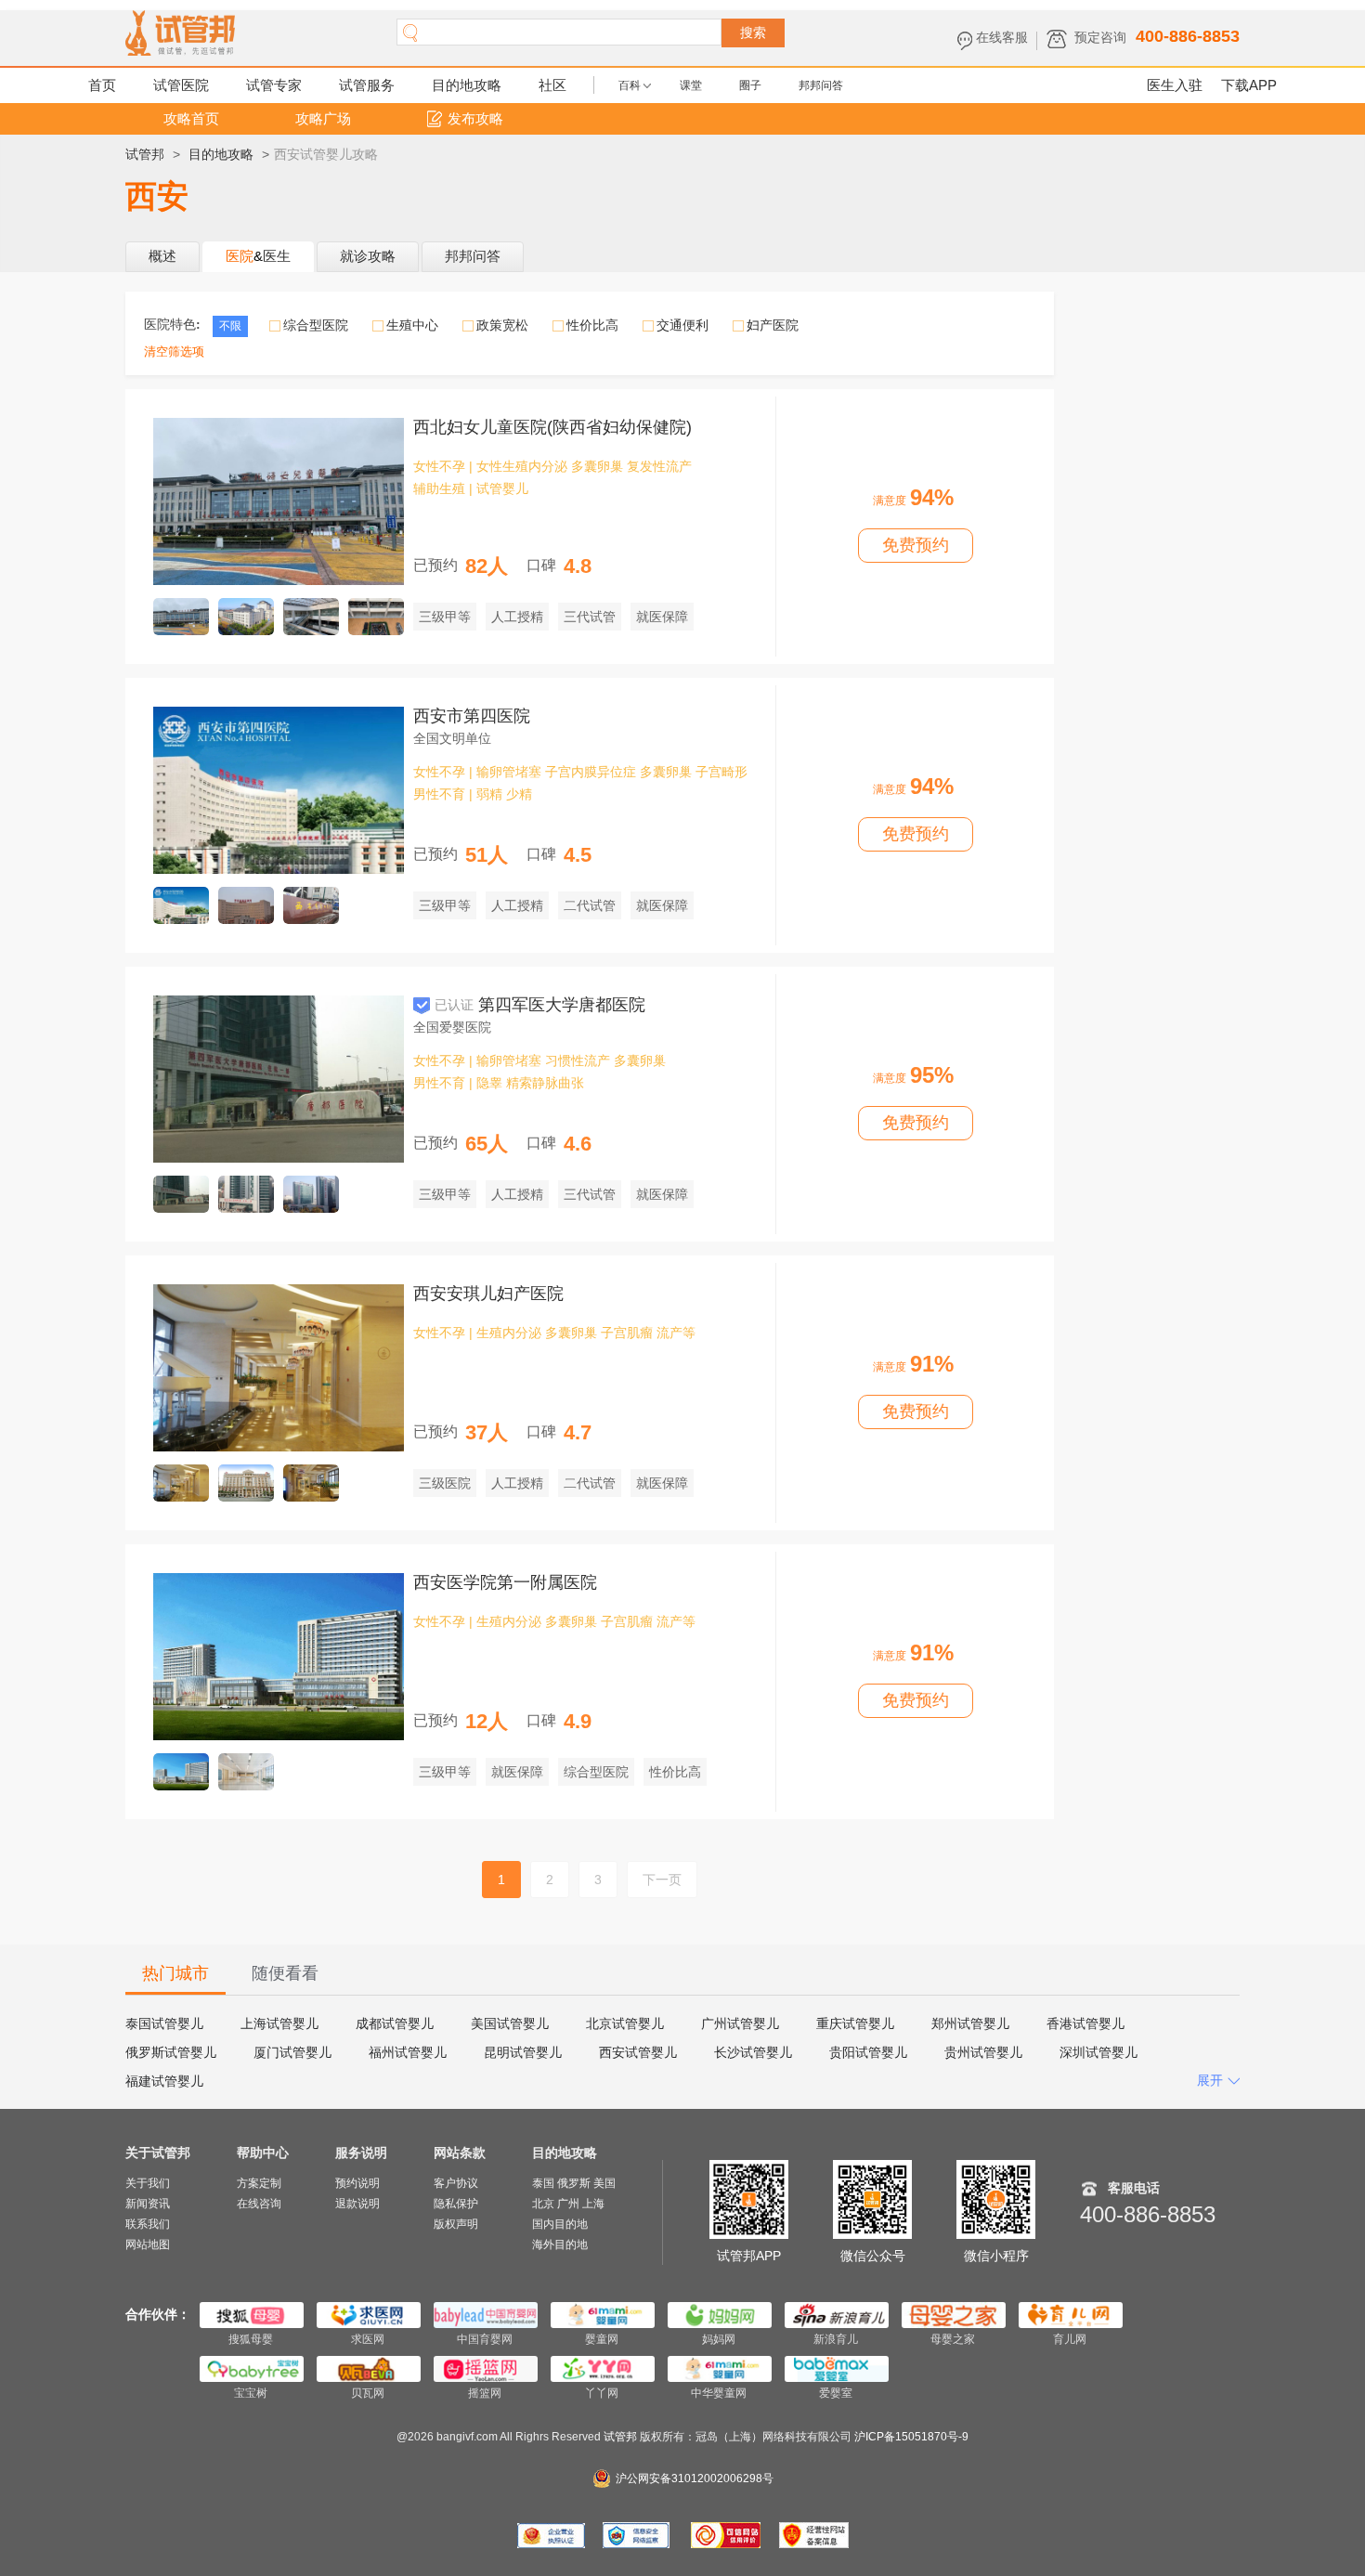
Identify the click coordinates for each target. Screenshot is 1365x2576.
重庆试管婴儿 (855, 2023)
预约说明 (357, 2183)
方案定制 (259, 2183)
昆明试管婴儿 (523, 2052)
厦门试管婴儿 (292, 2052)
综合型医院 (316, 325)
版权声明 (456, 2224)
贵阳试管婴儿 (868, 2052)
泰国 (543, 2183)
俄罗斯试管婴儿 (171, 2052)
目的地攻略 (467, 85)
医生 (277, 256)
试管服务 (367, 85)
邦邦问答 (821, 85)
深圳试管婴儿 (1098, 2052)
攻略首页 (191, 118)
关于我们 (148, 2183)
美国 (604, 2183)
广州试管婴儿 (740, 2023)
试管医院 (181, 85)
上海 (593, 2204)
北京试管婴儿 (625, 2023)
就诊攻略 (368, 256)
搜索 (753, 33)
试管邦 (145, 154)
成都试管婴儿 (395, 2023)
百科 (630, 85)
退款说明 (357, 2204)
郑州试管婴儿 (970, 2023)
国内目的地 (560, 2224)
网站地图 (148, 2244)
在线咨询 (259, 2204)
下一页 (662, 1880)
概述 (162, 256)
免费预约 (916, 545)
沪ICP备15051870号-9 (911, 2437)
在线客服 (1002, 37)
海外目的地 (560, 2244)
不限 (230, 326)
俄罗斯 (574, 2183)
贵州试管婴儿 (983, 2052)
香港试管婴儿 (1085, 2023)
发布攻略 (475, 118)
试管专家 (274, 85)
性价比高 (592, 325)
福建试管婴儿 (164, 2081)
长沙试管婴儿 (753, 2052)
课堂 (691, 85)
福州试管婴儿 (408, 2052)
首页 (102, 85)
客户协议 (456, 2183)
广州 (568, 2204)
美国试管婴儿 (510, 2023)
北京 (543, 2204)
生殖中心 (412, 325)
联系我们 (148, 2224)
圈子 (750, 85)
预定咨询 (1100, 37)
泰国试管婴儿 (164, 2023)
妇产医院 (773, 325)
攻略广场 (323, 118)
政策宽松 (502, 325)
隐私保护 (456, 2204)
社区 (552, 85)
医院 (240, 256)
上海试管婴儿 (279, 2023)
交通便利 (682, 325)
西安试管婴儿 (638, 2052)
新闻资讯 (148, 2204)
